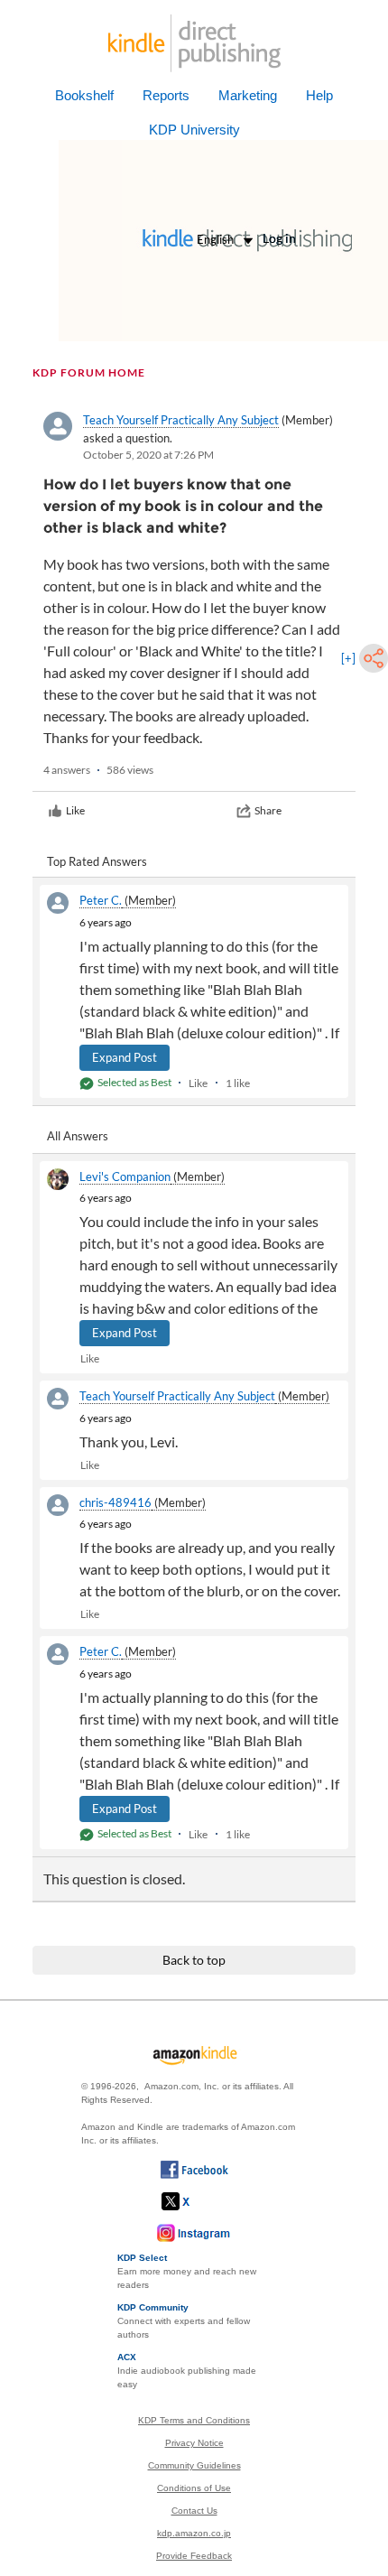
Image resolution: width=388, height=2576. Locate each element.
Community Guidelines (194, 2465)
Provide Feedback (194, 2556)
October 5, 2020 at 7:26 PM (148, 455)
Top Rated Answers (97, 861)
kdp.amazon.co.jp (194, 2533)
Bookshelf (84, 95)
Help (319, 95)
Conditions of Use (194, 2488)
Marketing (248, 95)
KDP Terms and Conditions (194, 2420)
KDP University (194, 130)
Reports (166, 95)
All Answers (78, 1136)
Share (268, 810)
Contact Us (194, 2511)
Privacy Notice (194, 2443)
